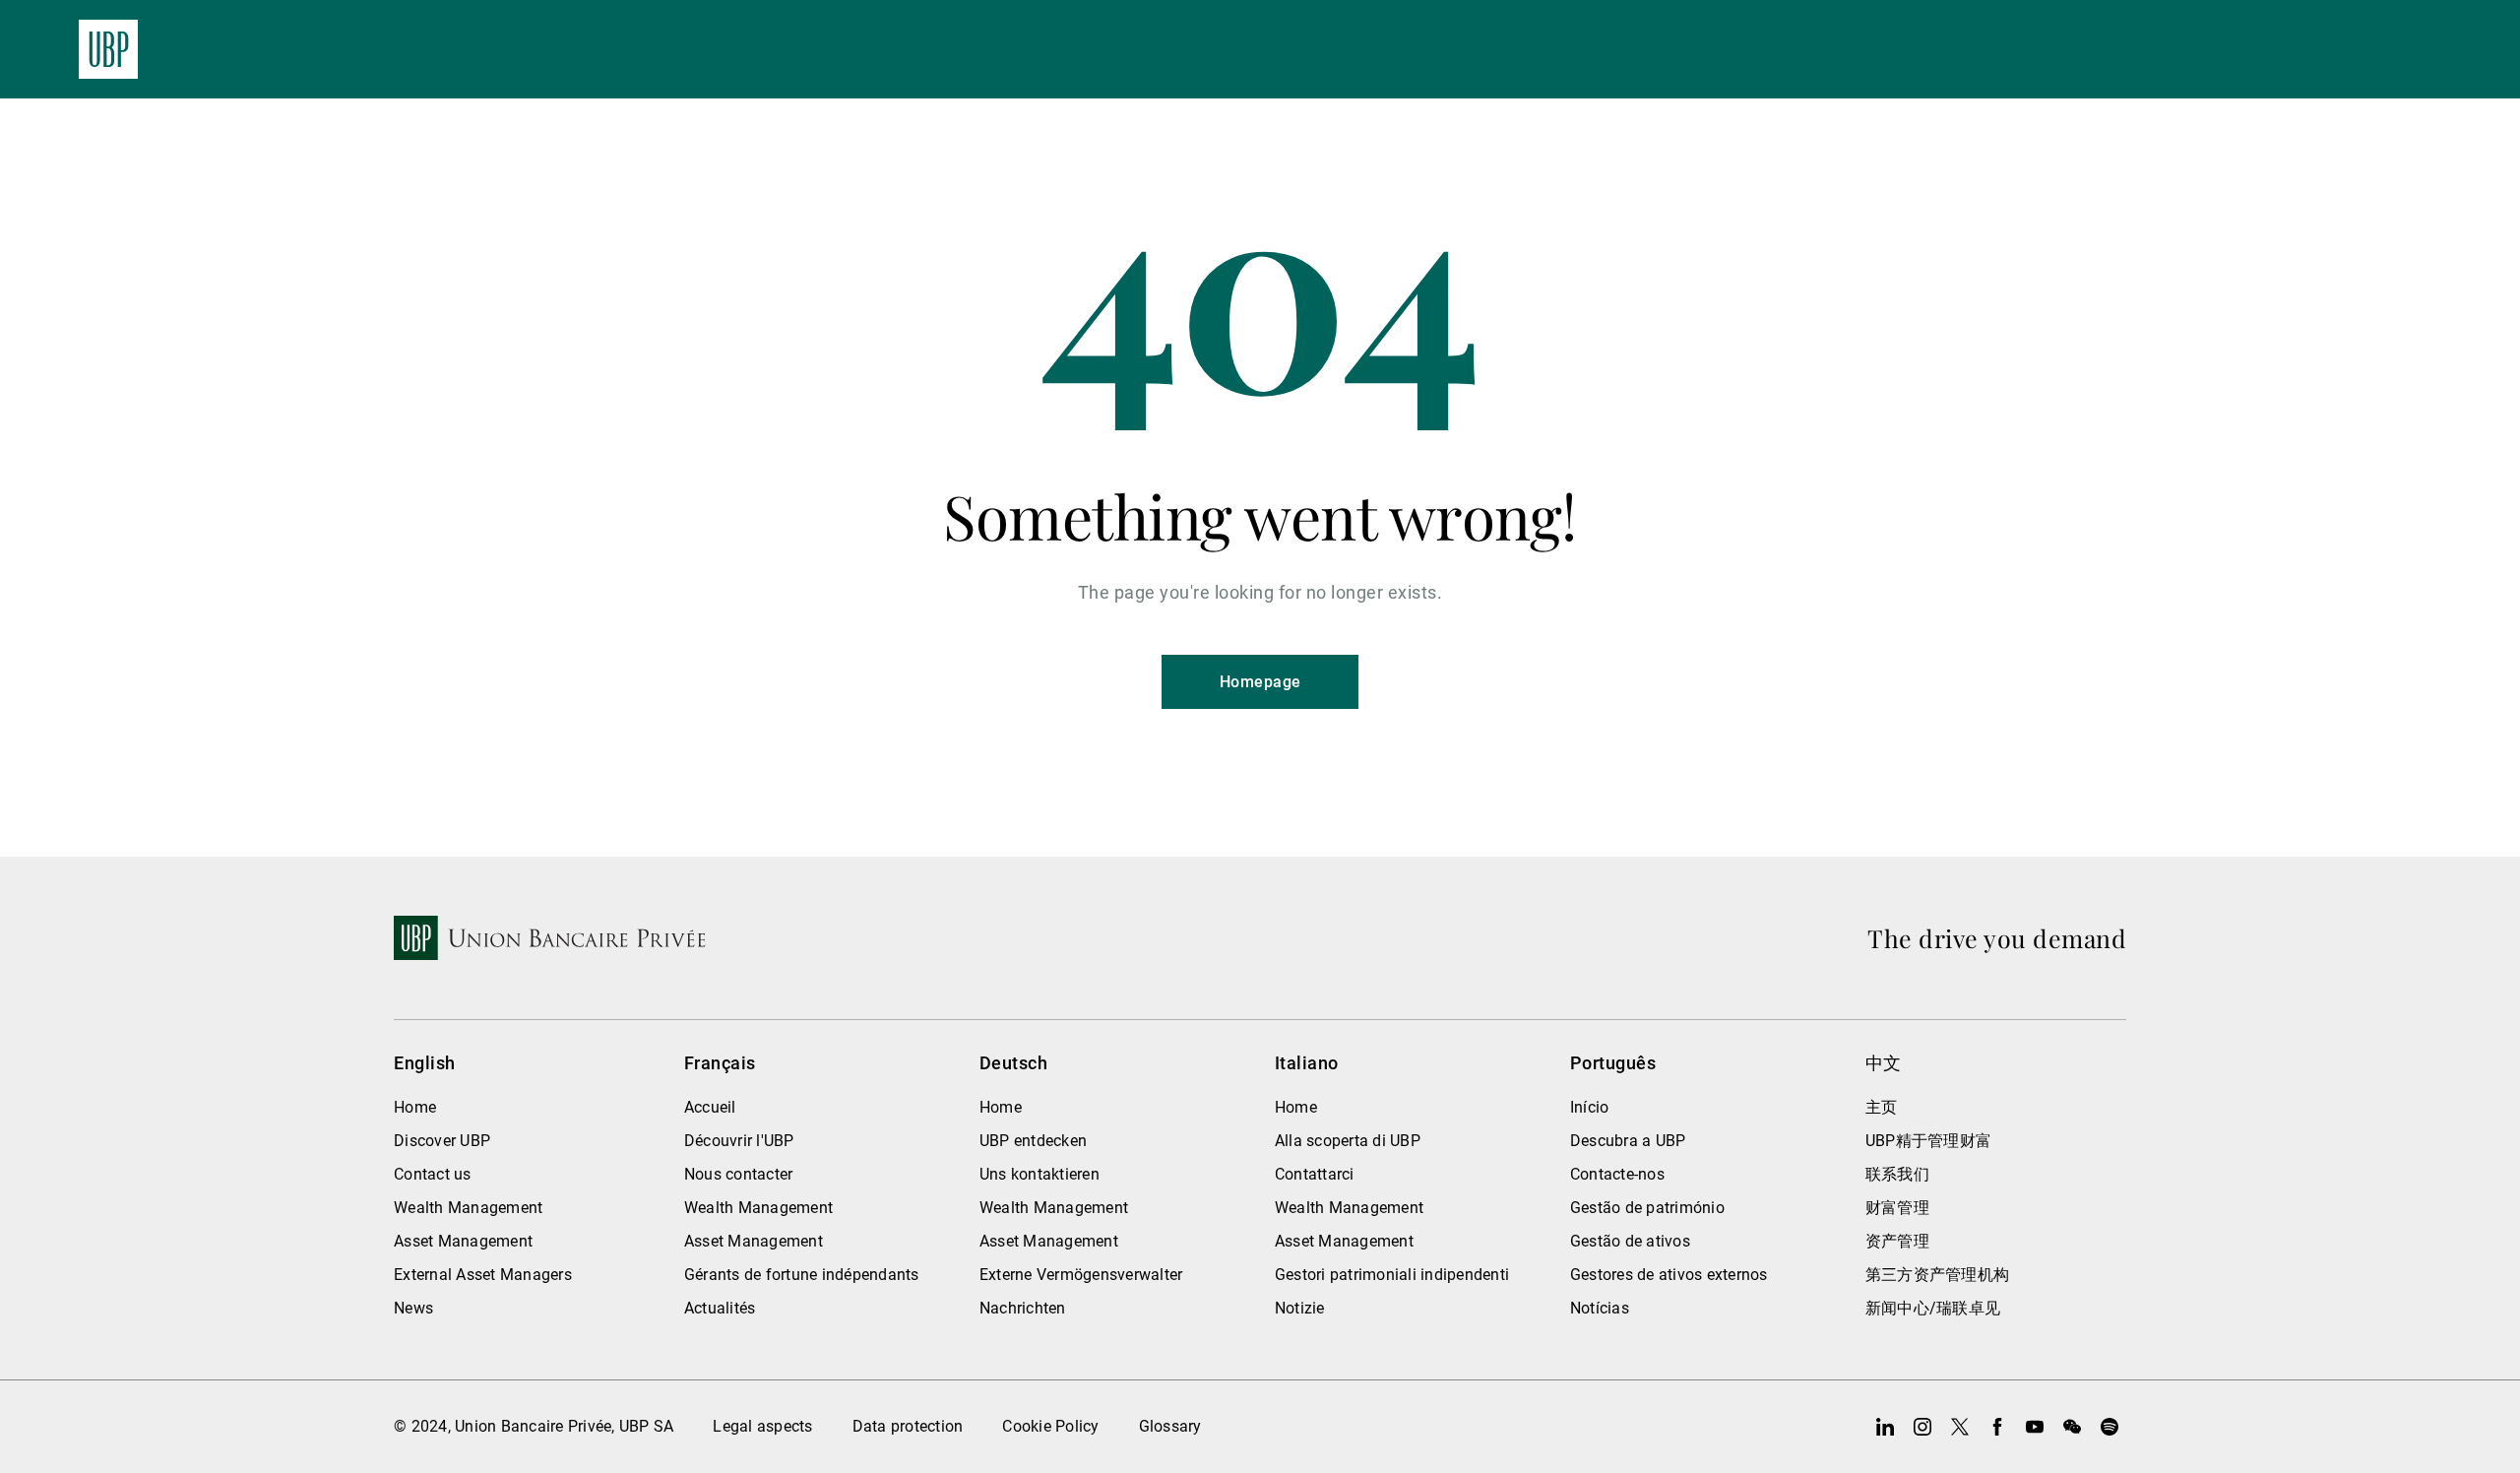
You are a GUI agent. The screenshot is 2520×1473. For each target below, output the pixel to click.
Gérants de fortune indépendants (802, 1275)
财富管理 (1897, 1208)
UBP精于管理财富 (1928, 1141)
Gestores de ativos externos (1669, 1275)
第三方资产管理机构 (1937, 1275)
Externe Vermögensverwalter (1081, 1275)
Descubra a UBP (1628, 1141)
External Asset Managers (483, 1275)
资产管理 (1897, 1241)
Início (1590, 1107)
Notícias (1600, 1308)
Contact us (433, 1174)
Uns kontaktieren (1039, 1174)
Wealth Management (468, 1208)
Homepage (1260, 682)
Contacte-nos (1617, 1174)
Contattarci (1315, 1174)
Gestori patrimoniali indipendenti (1392, 1275)
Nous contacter (739, 1174)
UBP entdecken (1033, 1141)
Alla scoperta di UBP (1348, 1141)
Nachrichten (1023, 1308)
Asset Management (463, 1241)
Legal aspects (762, 1426)
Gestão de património (1647, 1208)
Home (415, 1107)
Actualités (720, 1308)
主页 (1882, 1107)
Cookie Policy (1050, 1426)
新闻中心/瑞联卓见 (1933, 1308)
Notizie (1300, 1308)
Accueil (710, 1107)
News (413, 1308)
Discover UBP (442, 1141)
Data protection (908, 1426)
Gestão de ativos (1630, 1241)
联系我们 (1897, 1174)
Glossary (1170, 1426)
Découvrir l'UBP (739, 1141)
